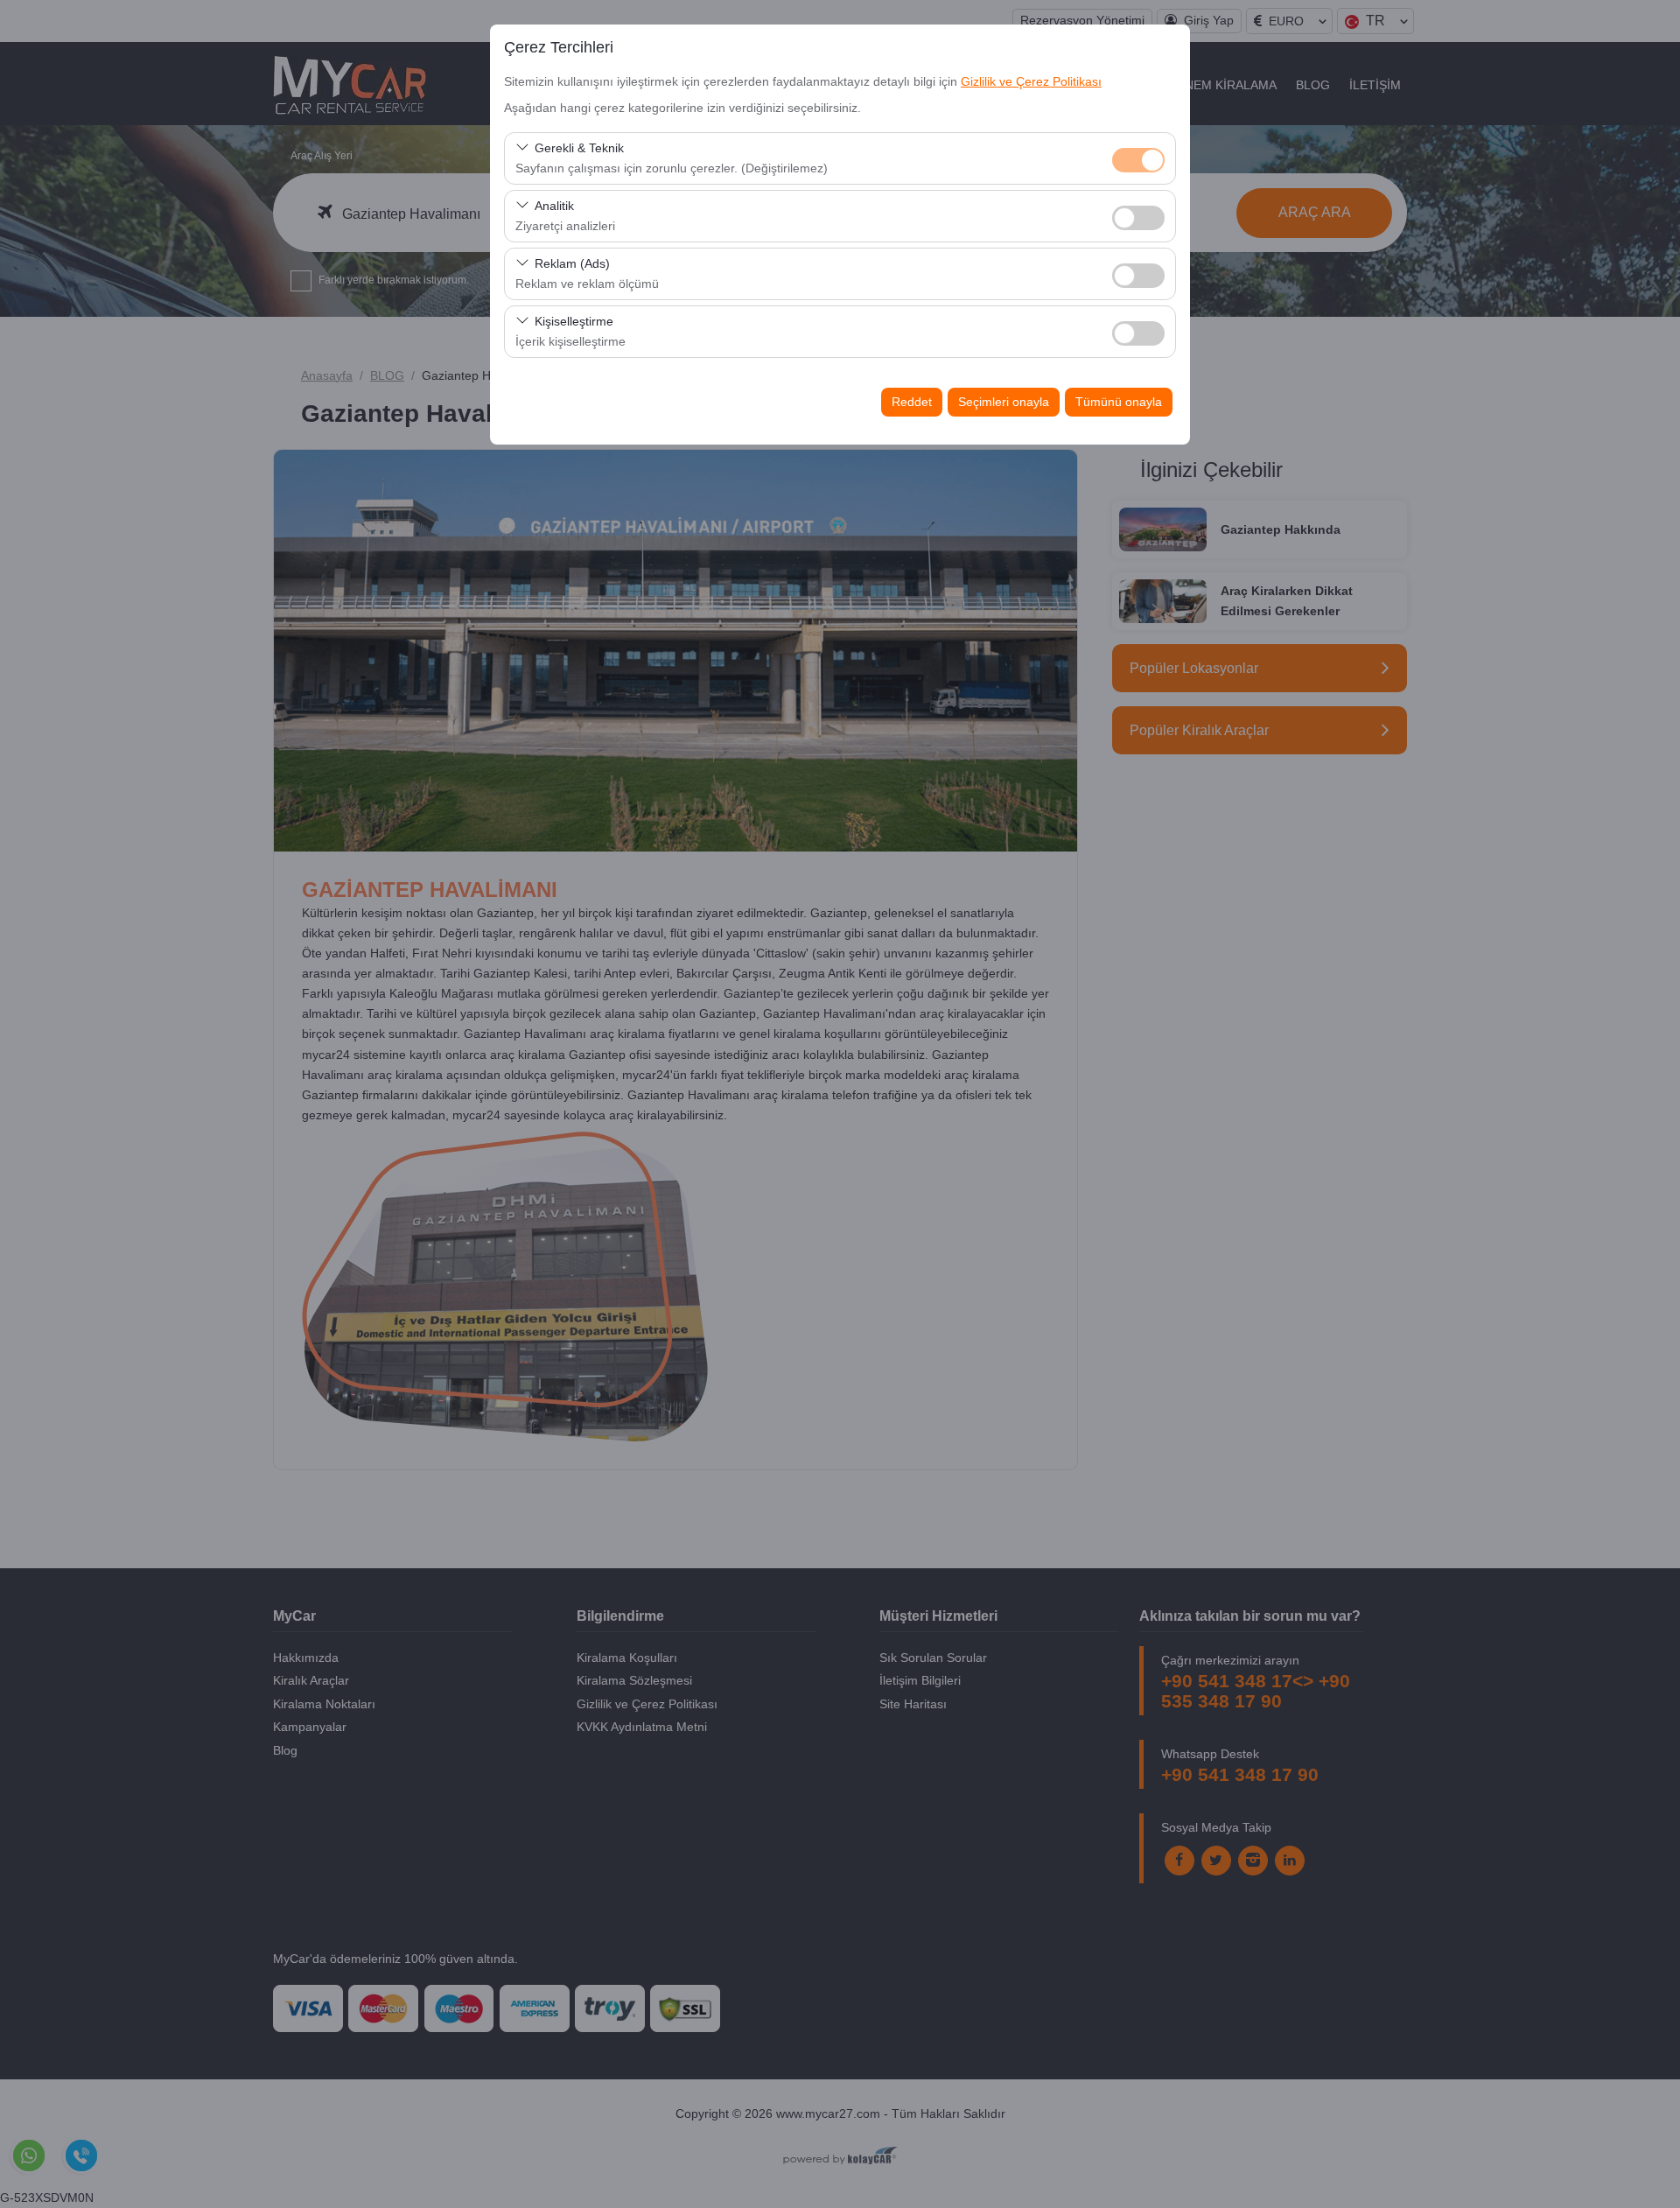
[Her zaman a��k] (1138, 158)
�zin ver (1138, 218)
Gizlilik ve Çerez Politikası (1031, 81)
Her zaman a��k (1138, 160)
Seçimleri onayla (1004, 402)
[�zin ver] (1138, 216)
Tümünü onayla (1119, 402)
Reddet (912, 402)
